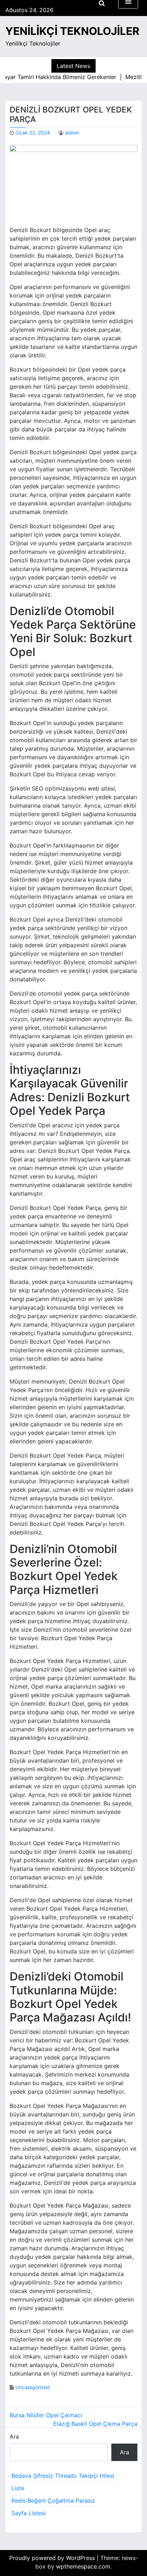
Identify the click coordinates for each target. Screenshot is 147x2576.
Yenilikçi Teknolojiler (72, 31)
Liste (18, 2488)
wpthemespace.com (83, 2566)
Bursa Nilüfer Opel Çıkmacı (46, 2415)
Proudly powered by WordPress (53, 2558)
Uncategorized (33, 2387)
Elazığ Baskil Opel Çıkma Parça (95, 2424)
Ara (14, 2436)
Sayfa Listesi (29, 2513)
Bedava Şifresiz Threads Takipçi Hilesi (63, 2476)
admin (72, 133)
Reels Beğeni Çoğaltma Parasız (53, 2501)
